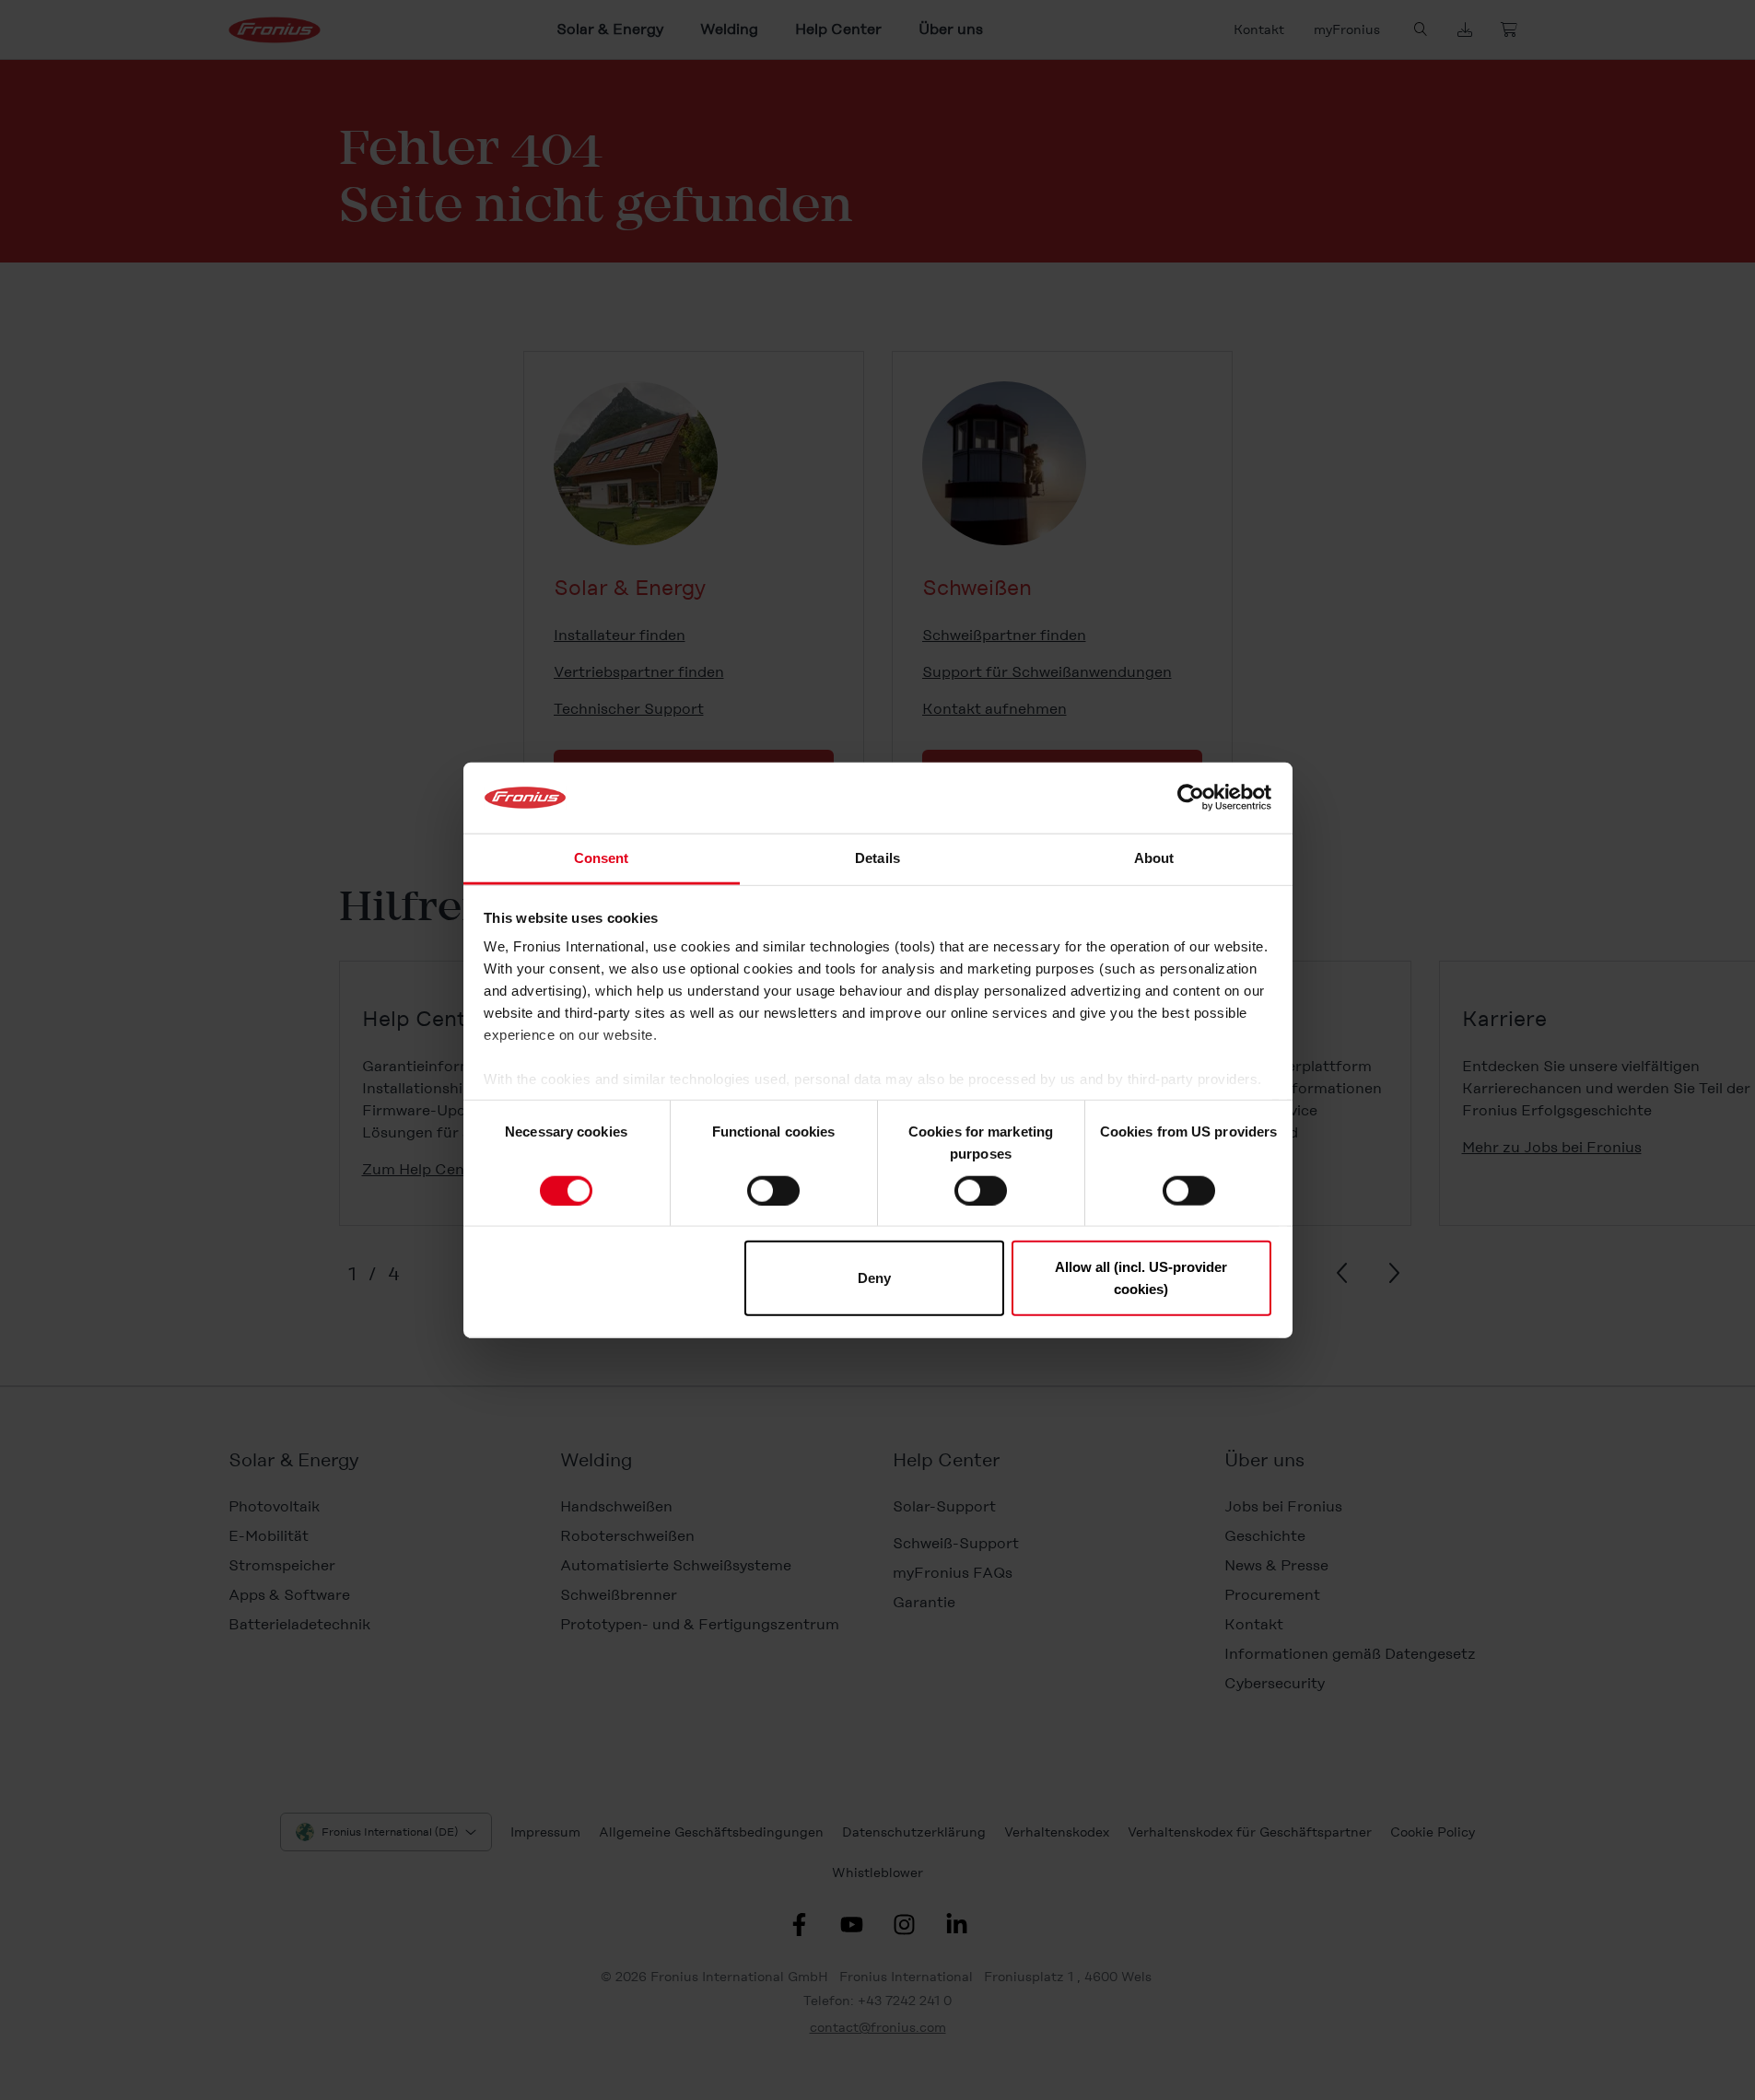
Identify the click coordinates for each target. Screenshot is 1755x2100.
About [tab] (1154, 858)
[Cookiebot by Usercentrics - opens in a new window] (1191, 798)
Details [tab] (877, 858)
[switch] (773, 1190)
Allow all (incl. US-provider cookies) (1141, 1278)
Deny (874, 1278)
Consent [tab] (602, 858)
